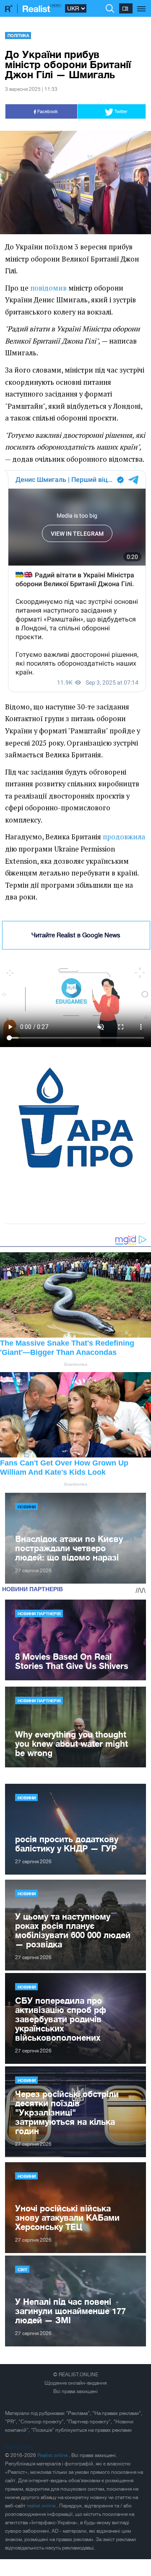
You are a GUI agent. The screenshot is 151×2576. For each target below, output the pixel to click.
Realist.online (53, 2455)
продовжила (124, 837)
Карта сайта (19, 2447)
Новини (27, 1507)
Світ (22, 2269)
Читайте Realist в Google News (76, 935)
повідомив (48, 288)
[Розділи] (142, 4)
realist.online (42, 2506)
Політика (18, 35)
